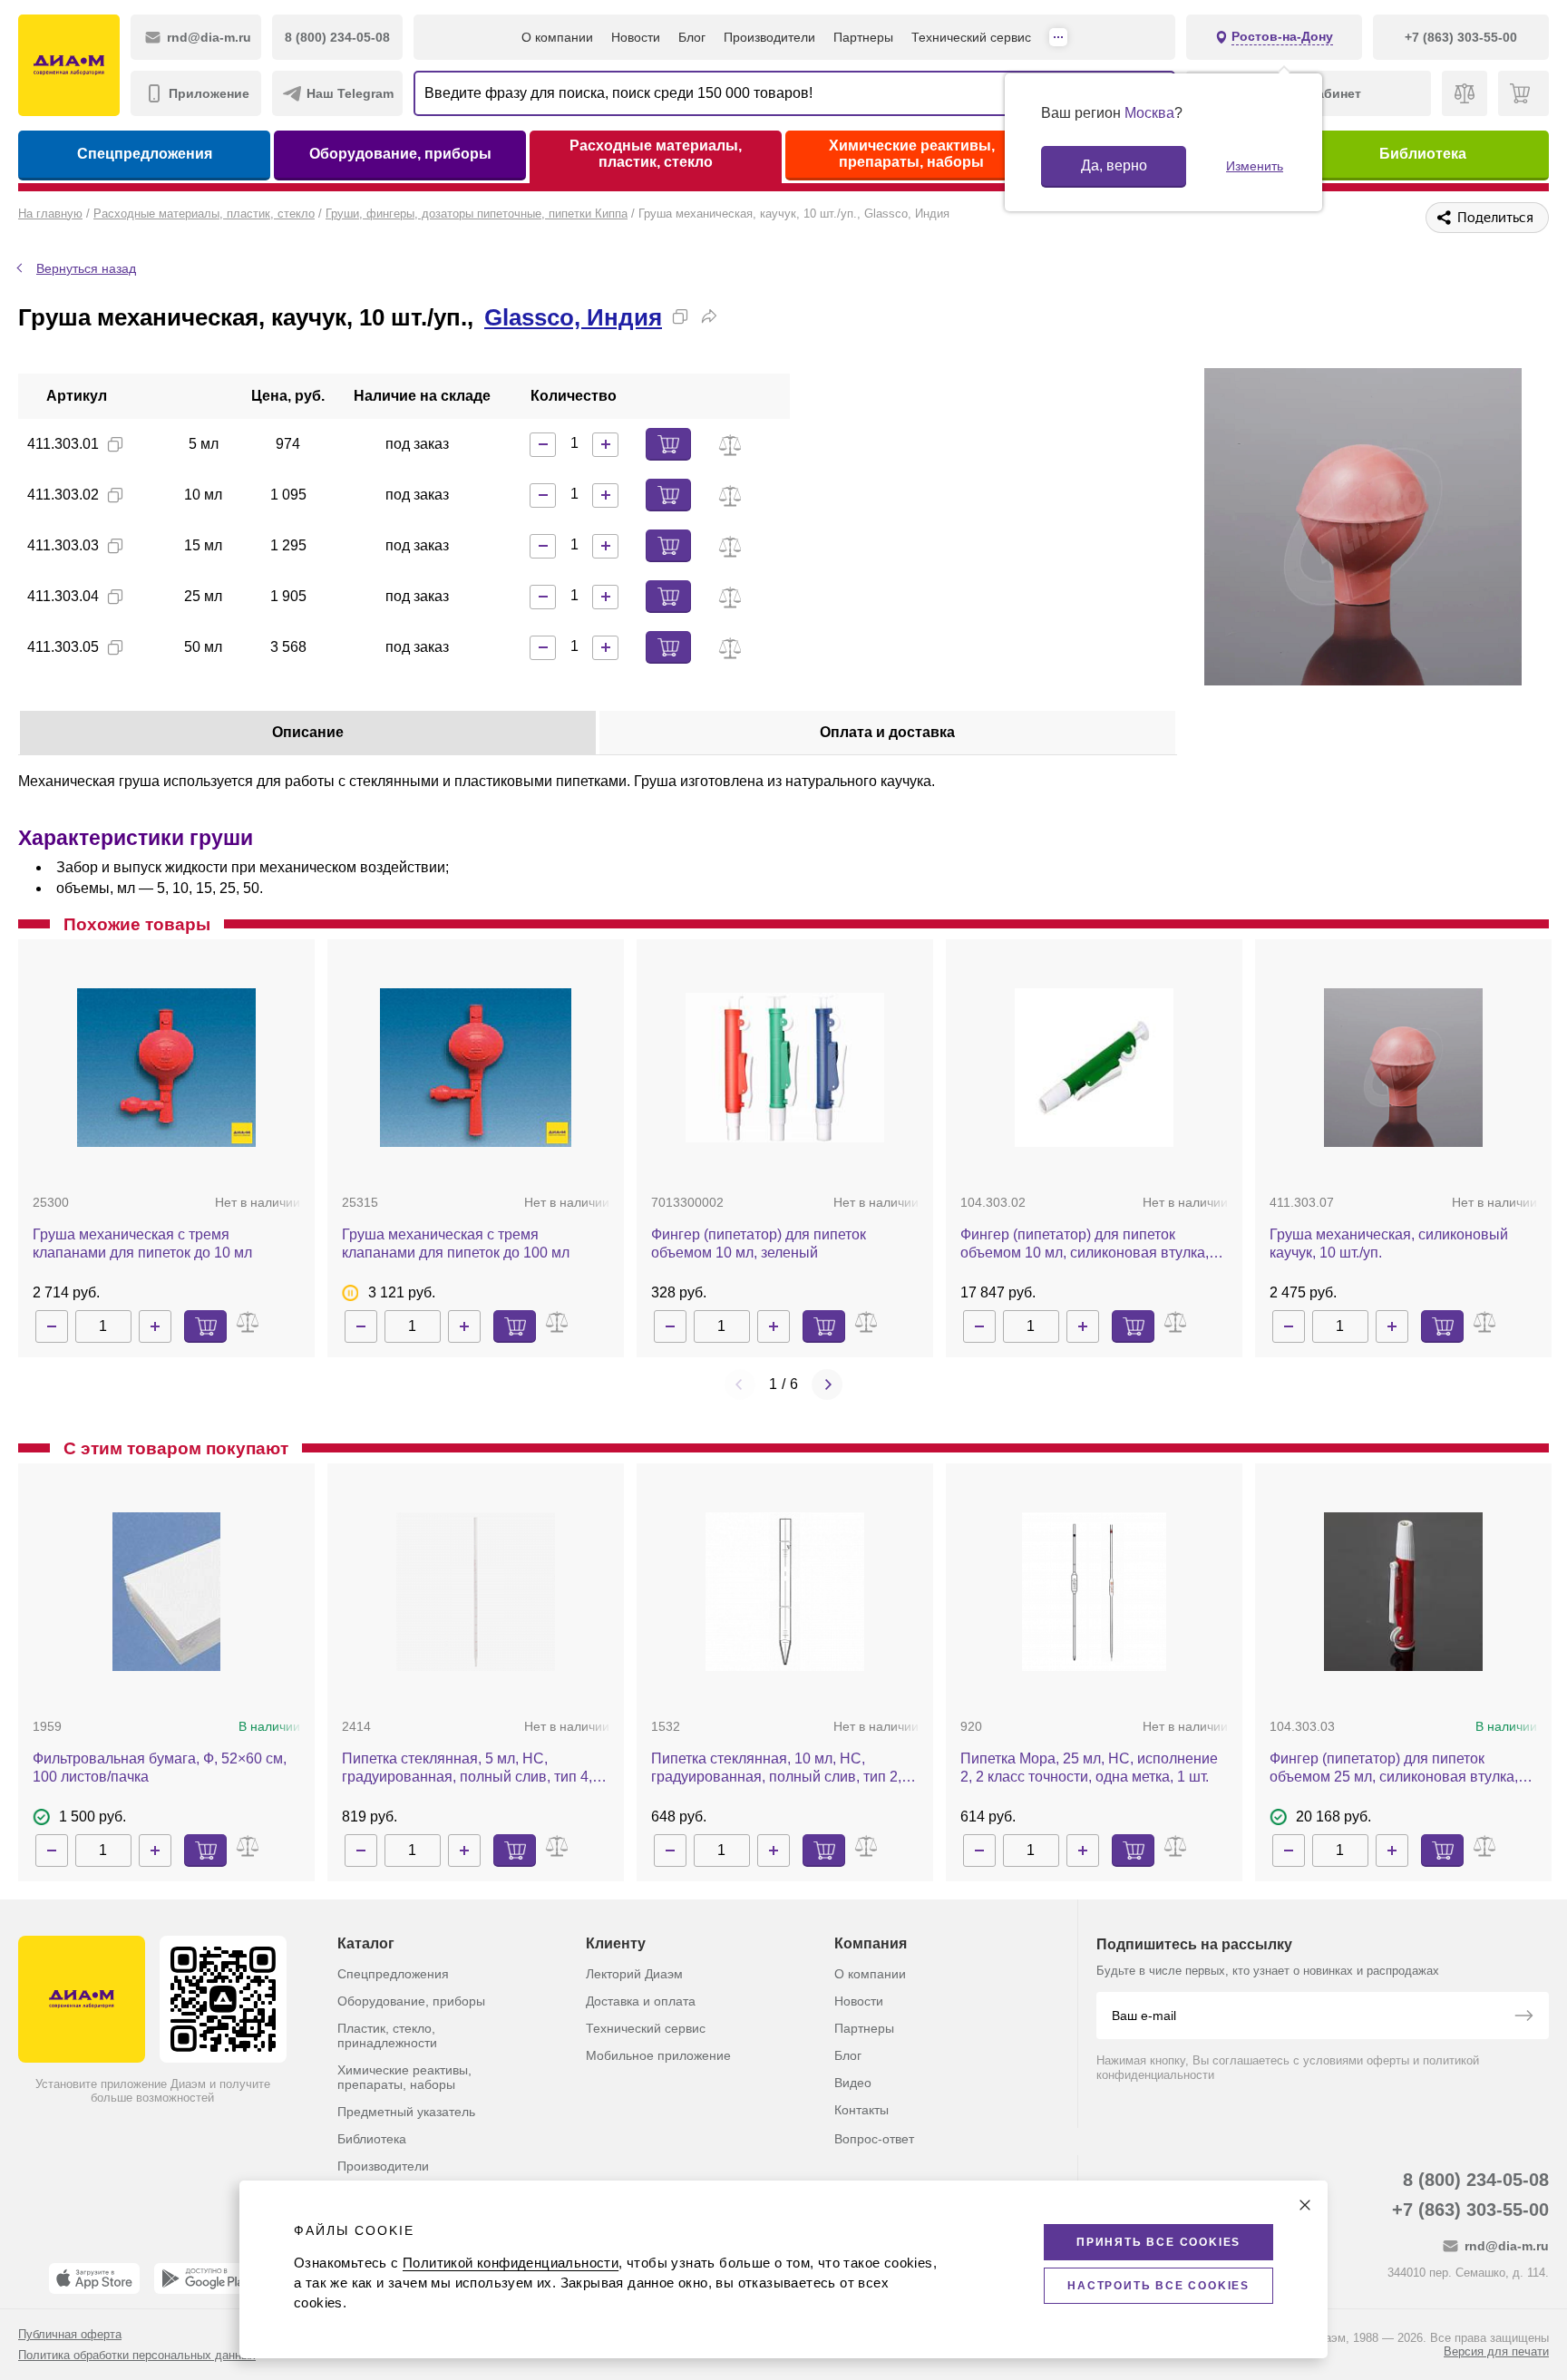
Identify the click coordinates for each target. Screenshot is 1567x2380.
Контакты (861, 2110)
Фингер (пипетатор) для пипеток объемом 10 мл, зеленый (759, 1243)
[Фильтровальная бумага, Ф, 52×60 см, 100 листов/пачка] (166, 1592)
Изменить (1255, 166)
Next (827, 1384)
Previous (740, 1384)
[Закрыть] (1305, 2205)
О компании (557, 37)
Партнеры (863, 37)
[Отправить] (1523, 2017)
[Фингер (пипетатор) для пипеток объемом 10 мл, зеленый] (785, 1068)
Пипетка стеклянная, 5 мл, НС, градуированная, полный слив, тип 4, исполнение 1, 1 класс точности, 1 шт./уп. (469, 1768)
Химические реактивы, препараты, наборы (912, 154)
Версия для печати (1496, 2351)
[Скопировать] (680, 316)
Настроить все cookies (1158, 2286)
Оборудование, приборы (400, 154)
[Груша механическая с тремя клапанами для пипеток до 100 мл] (476, 1068)
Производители (769, 37)
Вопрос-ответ (874, 2139)
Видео (853, 2083)
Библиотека (1423, 154)
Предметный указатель (406, 2112)
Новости (636, 37)
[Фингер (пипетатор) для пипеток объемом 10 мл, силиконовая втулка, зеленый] (1094, 1068)
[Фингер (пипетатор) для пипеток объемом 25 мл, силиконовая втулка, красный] (1403, 1592)
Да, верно (1114, 165)
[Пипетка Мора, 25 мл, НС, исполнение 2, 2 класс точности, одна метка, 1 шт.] (1094, 1592)
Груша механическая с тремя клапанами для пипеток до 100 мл (456, 1243)
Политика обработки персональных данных (137, 2355)
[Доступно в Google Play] (205, 2278)
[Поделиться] (709, 316)
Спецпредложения (145, 154)
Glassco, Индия (573, 317)
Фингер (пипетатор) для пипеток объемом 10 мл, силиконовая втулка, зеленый (1085, 1244)
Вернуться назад (86, 268)
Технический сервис (971, 37)
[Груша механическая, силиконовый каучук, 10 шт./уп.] (1403, 1068)
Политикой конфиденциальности (511, 2263)
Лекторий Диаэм (634, 1974)
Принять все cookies (1158, 2242)
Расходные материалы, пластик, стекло (656, 154)
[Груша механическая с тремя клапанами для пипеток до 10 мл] (166, 1068)
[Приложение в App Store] (94, 2278)
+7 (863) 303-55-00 (1470, 2210)
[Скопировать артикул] (115, 444)
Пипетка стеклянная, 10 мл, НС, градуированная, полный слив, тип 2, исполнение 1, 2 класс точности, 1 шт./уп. (779, 1768)
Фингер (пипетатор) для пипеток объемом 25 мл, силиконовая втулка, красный (1394, 1768)
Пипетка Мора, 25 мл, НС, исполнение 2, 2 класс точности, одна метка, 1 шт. (1089, 1768)
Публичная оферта (70, 2334)
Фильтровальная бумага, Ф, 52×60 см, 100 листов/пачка (160, 1768)
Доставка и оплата (641, 2001)
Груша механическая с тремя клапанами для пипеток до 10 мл (142, 1243)
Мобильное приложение (658, 2055)
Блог (692, 37)
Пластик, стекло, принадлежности (387, 2035)
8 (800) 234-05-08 (1476, 2180)
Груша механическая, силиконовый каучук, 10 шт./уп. (1389, 1243)
